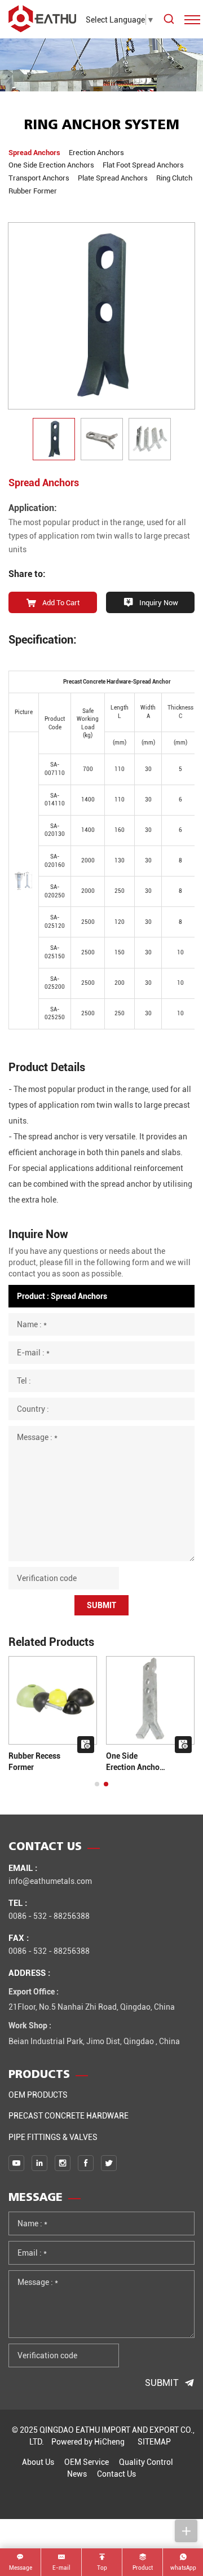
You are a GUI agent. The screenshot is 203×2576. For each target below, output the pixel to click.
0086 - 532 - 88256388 (49, 1916)
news (77, 2474)
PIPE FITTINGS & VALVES (53, 2137)
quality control (146, 2462)
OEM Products (38, 2095)
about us (38, 2462)
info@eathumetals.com (50, 1881)
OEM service (87, 2462)
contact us (116, 2474)
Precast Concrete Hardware (69, 2115)
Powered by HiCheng (88, 2441)
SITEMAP (154, 2441)
